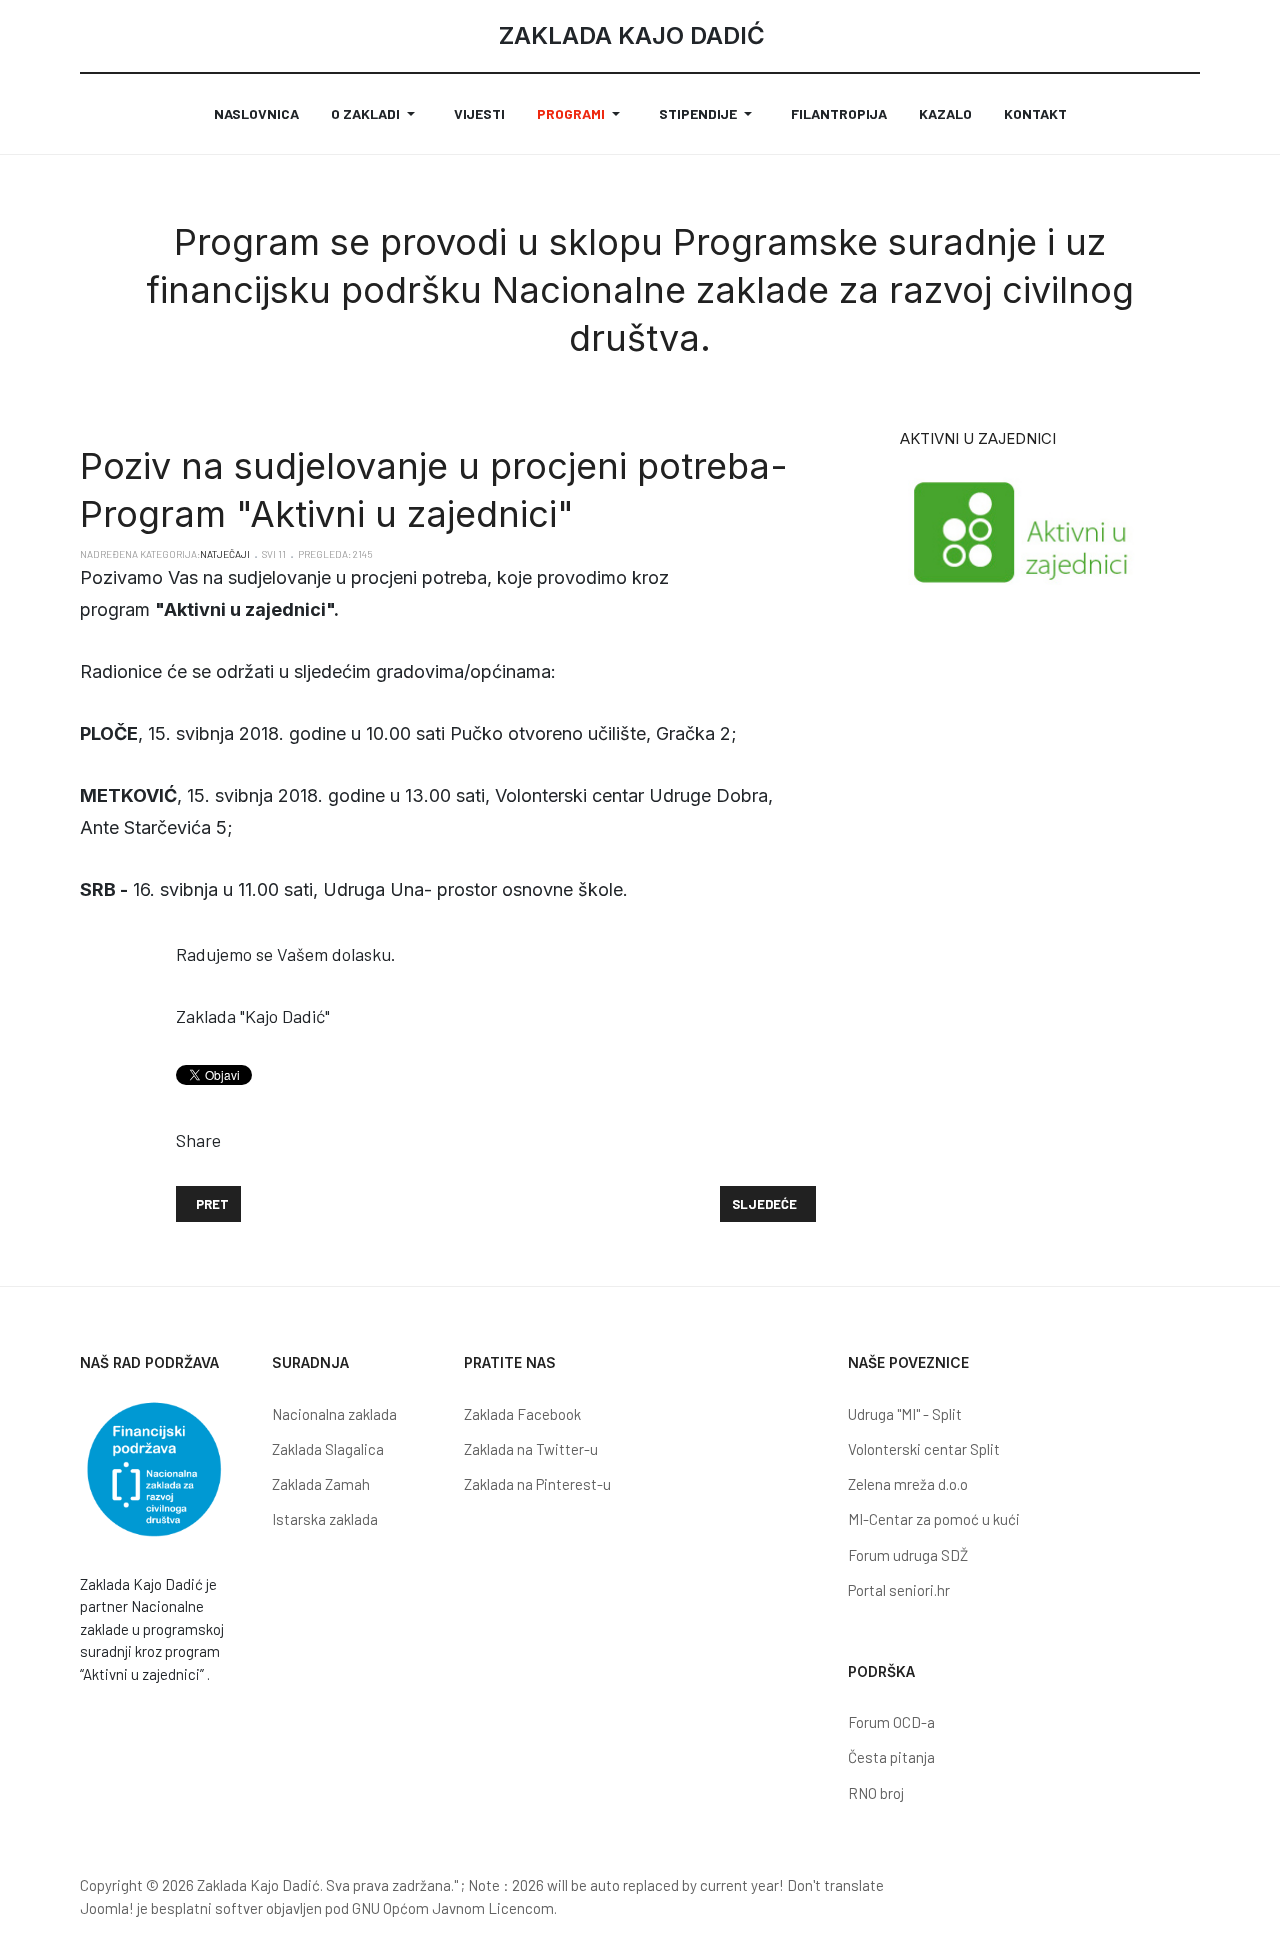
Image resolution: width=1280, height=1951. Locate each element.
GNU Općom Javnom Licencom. (454, 1908)
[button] (376, 114)
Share (198, 1140)
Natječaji (225, 554)
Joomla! (107, 1908)
